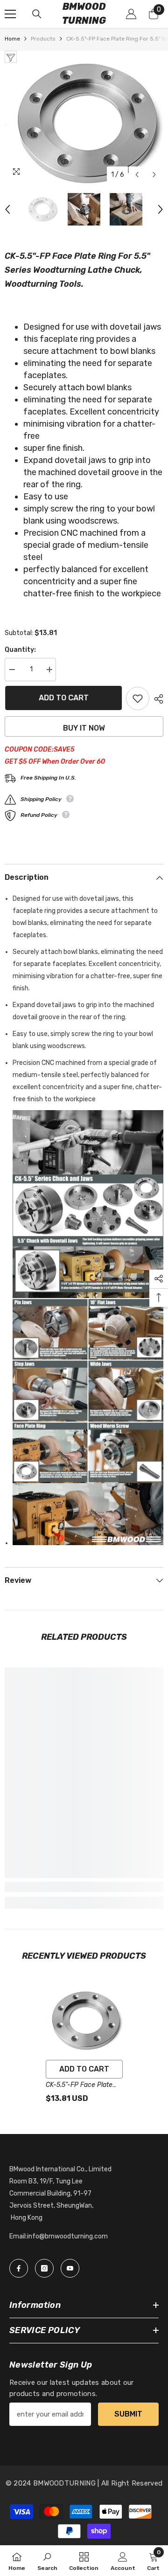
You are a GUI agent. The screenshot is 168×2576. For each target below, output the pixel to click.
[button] (137, 175)
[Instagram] (44, 2268)
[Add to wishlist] (138, 698)
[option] (84, 123)
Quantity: (20, 650)
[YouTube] (70, 2268)
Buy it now (84, 728)
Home (12, 39)
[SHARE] (156, 699)
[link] (84, 1887)
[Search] (37, 14)
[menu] (10, 14)
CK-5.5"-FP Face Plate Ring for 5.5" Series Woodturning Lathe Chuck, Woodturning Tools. (79, 2086)
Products (43, 39)
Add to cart (63, 698)
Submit (128, 2414)
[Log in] (131, 14)
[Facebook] (19, 2268)
